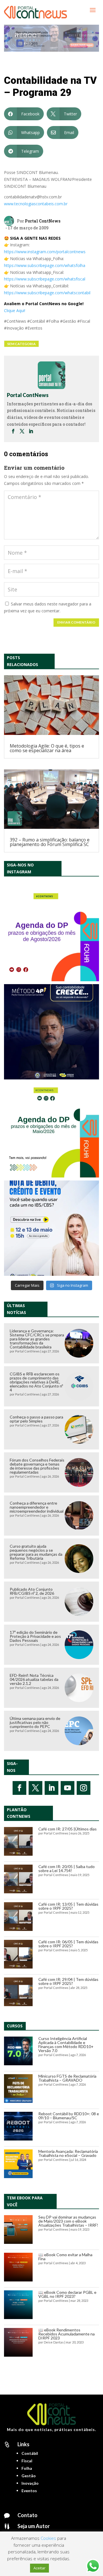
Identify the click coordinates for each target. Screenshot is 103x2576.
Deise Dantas (54, 2342)
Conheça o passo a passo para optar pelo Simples (36, 1419)
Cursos (15, 2026)
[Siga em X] (35, 1788)
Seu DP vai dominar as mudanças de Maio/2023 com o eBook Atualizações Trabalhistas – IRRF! (68, 2221)
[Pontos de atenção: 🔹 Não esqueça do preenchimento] (51, 934)
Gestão (29, 2476)
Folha (27, 2468)
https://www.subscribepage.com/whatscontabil (47, 293)
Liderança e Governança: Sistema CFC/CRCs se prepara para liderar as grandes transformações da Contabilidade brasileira (37, 1339)
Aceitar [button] (39, 2568)
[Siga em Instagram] (84, 1788)
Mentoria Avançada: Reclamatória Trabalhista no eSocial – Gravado (68, 2153)
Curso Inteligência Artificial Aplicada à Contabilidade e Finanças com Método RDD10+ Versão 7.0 (66, 2044)
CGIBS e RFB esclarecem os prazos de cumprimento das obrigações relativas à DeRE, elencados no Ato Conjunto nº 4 (36, 1382)
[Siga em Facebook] (19, 1788)
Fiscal (27, 2461)
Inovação (30, 2483)
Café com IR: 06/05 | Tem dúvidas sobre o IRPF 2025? (68, 1944)
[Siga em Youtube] (68, 1788)
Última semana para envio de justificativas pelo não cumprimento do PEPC (35, 1722)
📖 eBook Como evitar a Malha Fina (65, 2257)
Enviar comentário (76, 622)
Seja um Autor (34, 2526)
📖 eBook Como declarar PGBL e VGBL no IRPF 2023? (67, 2294)
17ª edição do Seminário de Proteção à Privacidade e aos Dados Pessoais (35, 1636)
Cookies (48, 2538)
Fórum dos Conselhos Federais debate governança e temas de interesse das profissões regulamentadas (37, 1466)
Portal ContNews (43, 221)
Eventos (29, 2491)
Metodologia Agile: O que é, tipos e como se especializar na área (47, 748)
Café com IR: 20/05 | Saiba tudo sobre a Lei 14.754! (67, 1868)
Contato (27, 2515)
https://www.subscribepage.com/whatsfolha (45, 265)
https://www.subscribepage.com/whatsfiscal (45, 279)
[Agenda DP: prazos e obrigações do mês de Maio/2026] (51, 1130)
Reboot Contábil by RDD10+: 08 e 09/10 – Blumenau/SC (69, 2116)
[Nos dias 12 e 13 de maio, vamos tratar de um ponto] (51, 1228)
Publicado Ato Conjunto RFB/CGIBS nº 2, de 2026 (32, 1591)
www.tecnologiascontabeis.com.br (36, 204)
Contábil (30, 2453)
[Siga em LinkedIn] (51, 1788)
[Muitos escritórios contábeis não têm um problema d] (51, 1032)
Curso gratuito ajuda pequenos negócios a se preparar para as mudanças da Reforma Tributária (36, 1552)
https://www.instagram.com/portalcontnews (45, 252)
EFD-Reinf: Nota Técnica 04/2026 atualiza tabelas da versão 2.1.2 (34, 1679)
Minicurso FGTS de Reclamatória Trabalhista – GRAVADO (67, 2078)
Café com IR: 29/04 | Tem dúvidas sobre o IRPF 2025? (68, 1981)
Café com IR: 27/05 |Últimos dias (68, 1829)
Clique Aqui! (15, 310)
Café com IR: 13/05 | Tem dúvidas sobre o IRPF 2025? (68, 1906)
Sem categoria (21, 344)
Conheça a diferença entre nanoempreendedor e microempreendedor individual (37, 1507)
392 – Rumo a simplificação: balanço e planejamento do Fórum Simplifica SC (50, 842)
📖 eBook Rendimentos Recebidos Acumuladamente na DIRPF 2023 (67, 2334)
